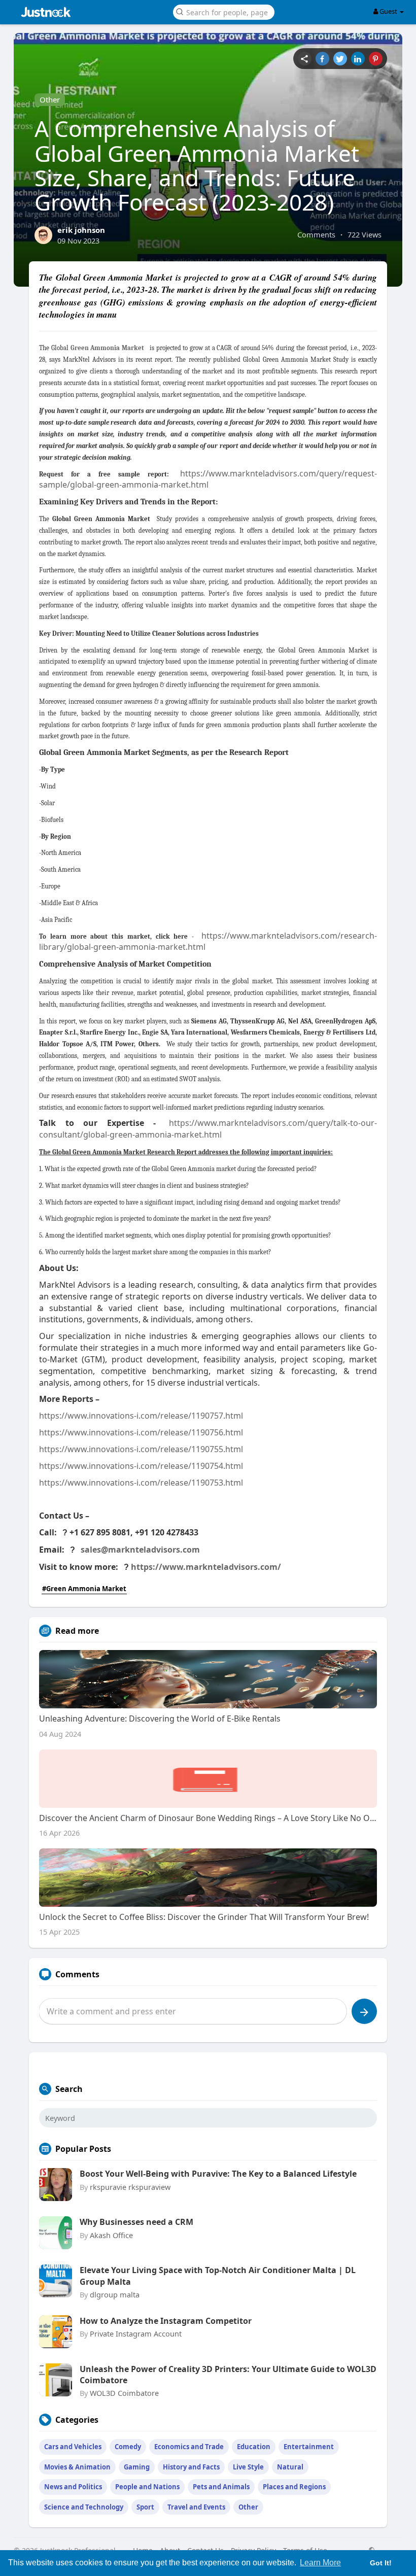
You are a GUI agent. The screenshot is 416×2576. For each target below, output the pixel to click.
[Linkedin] (358, 59)
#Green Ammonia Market (84, 1589)
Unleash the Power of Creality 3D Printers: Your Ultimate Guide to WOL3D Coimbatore (228, 2375)
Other (50, 99)
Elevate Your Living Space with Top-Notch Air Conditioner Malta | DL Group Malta (218, 2276)
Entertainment (309, 2447)
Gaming (137, 2467)
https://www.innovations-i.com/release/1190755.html (141, 1449)
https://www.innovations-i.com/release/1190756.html (141, 1432)
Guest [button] (388, 11)
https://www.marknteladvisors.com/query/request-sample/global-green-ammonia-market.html (208, 479)
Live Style (248, 2467)
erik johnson (81, 230)
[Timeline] (305, 59)
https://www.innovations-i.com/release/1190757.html (141, 1416)
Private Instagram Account (136, 2333)
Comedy (128, 2447)
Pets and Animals (221, 2487)
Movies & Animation (77, 2467)
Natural (290, 2467)
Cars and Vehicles (73, 2447)
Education (254, 2447)
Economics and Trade (189, 2447)
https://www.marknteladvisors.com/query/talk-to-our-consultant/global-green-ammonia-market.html (208, 1129)
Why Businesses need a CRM (136, 2222)
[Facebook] (322, 59)
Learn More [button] (320, 2563)
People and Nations (147, 2487)
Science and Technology (84, 2507)
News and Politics (73, 2487)
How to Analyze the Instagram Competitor (166, 2321)
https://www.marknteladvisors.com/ (206, 1567)
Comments (316, 234)
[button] (224, 11)
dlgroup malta (115, 2294)
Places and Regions (294, 2487)
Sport (145, 2507)
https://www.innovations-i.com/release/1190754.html (141, 1466)
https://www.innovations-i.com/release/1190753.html (141, 1483)
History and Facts (191, 2467)
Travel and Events (196, 2507)
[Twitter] (340, 59)
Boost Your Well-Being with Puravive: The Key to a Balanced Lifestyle (218, 2174)
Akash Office (111, 2235)
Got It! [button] (381, 2563)
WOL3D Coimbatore (124, 2393)
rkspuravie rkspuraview (130, 2187)
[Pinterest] (376, 59)
